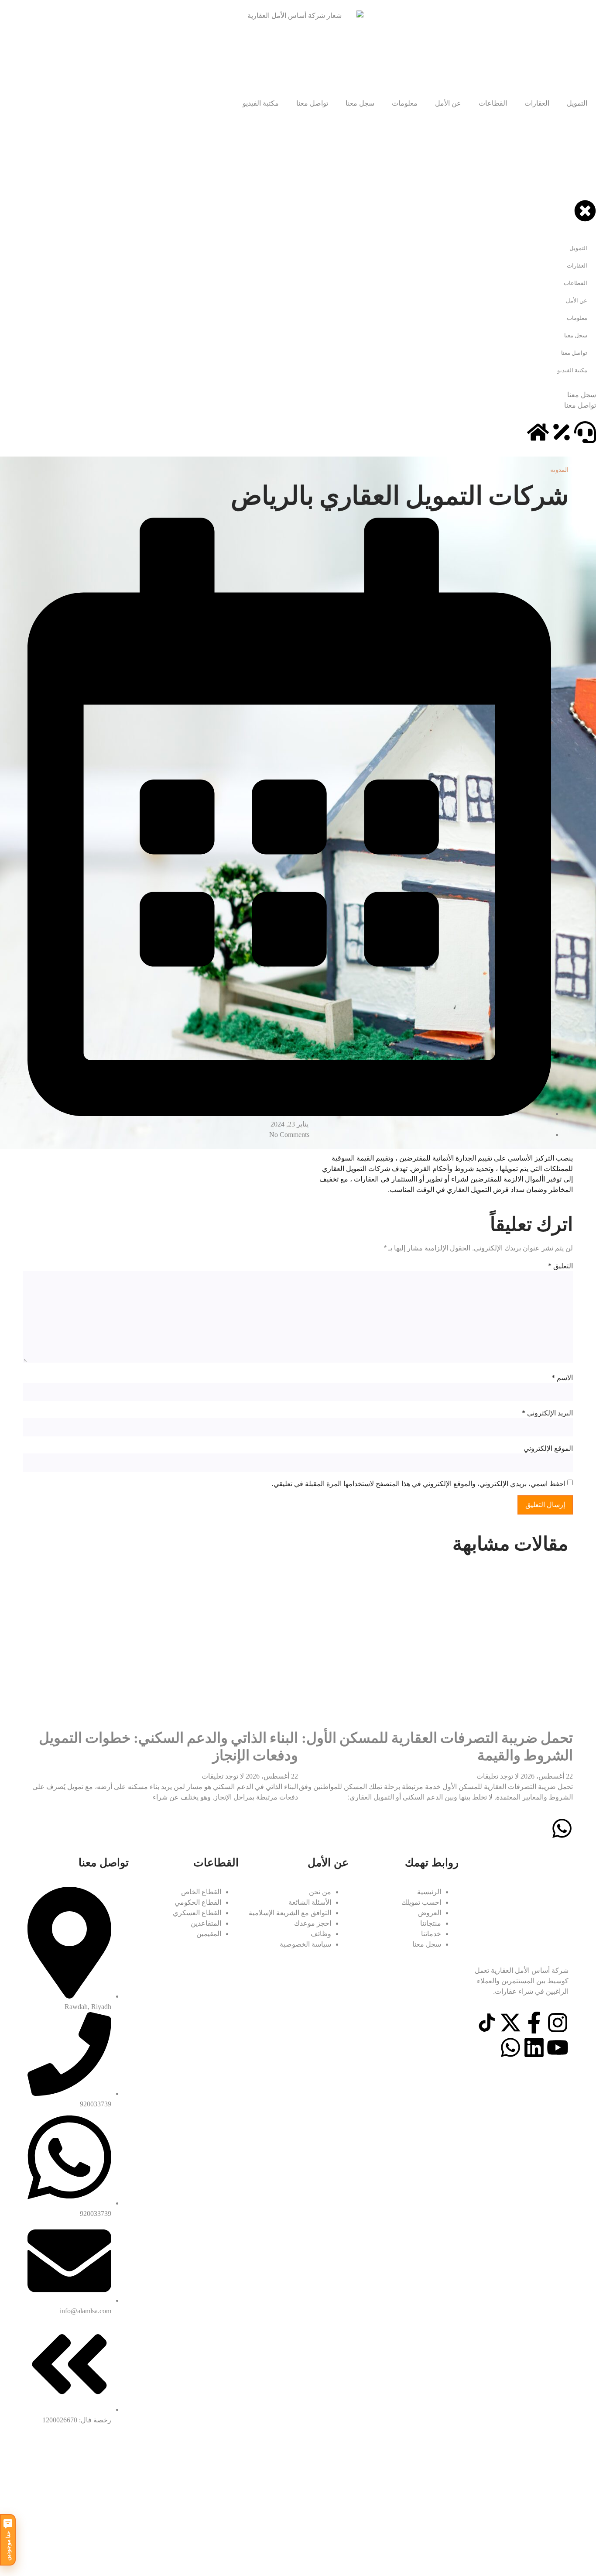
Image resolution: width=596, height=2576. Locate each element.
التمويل (577, 103)
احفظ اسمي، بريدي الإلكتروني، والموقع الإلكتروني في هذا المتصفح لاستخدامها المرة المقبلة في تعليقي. (418, 1484)
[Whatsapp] (510, 2047)
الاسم (562, 1377)
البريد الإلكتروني (547, 1413)
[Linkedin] (534, 2047)
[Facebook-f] (534, 2023)
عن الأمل (448, 103)
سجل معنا (360, 103)
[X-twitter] (510, 2023)
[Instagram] (558, 2023)
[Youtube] (558, 2047)
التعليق (560, 1266)
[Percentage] (562, 432)
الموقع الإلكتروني (548, 1448)
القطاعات (493, 103)
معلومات (405, 103)
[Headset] (585, 432)
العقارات (537, 103)
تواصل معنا (312, 103)
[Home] (538, 432)
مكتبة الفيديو (261, 103)
